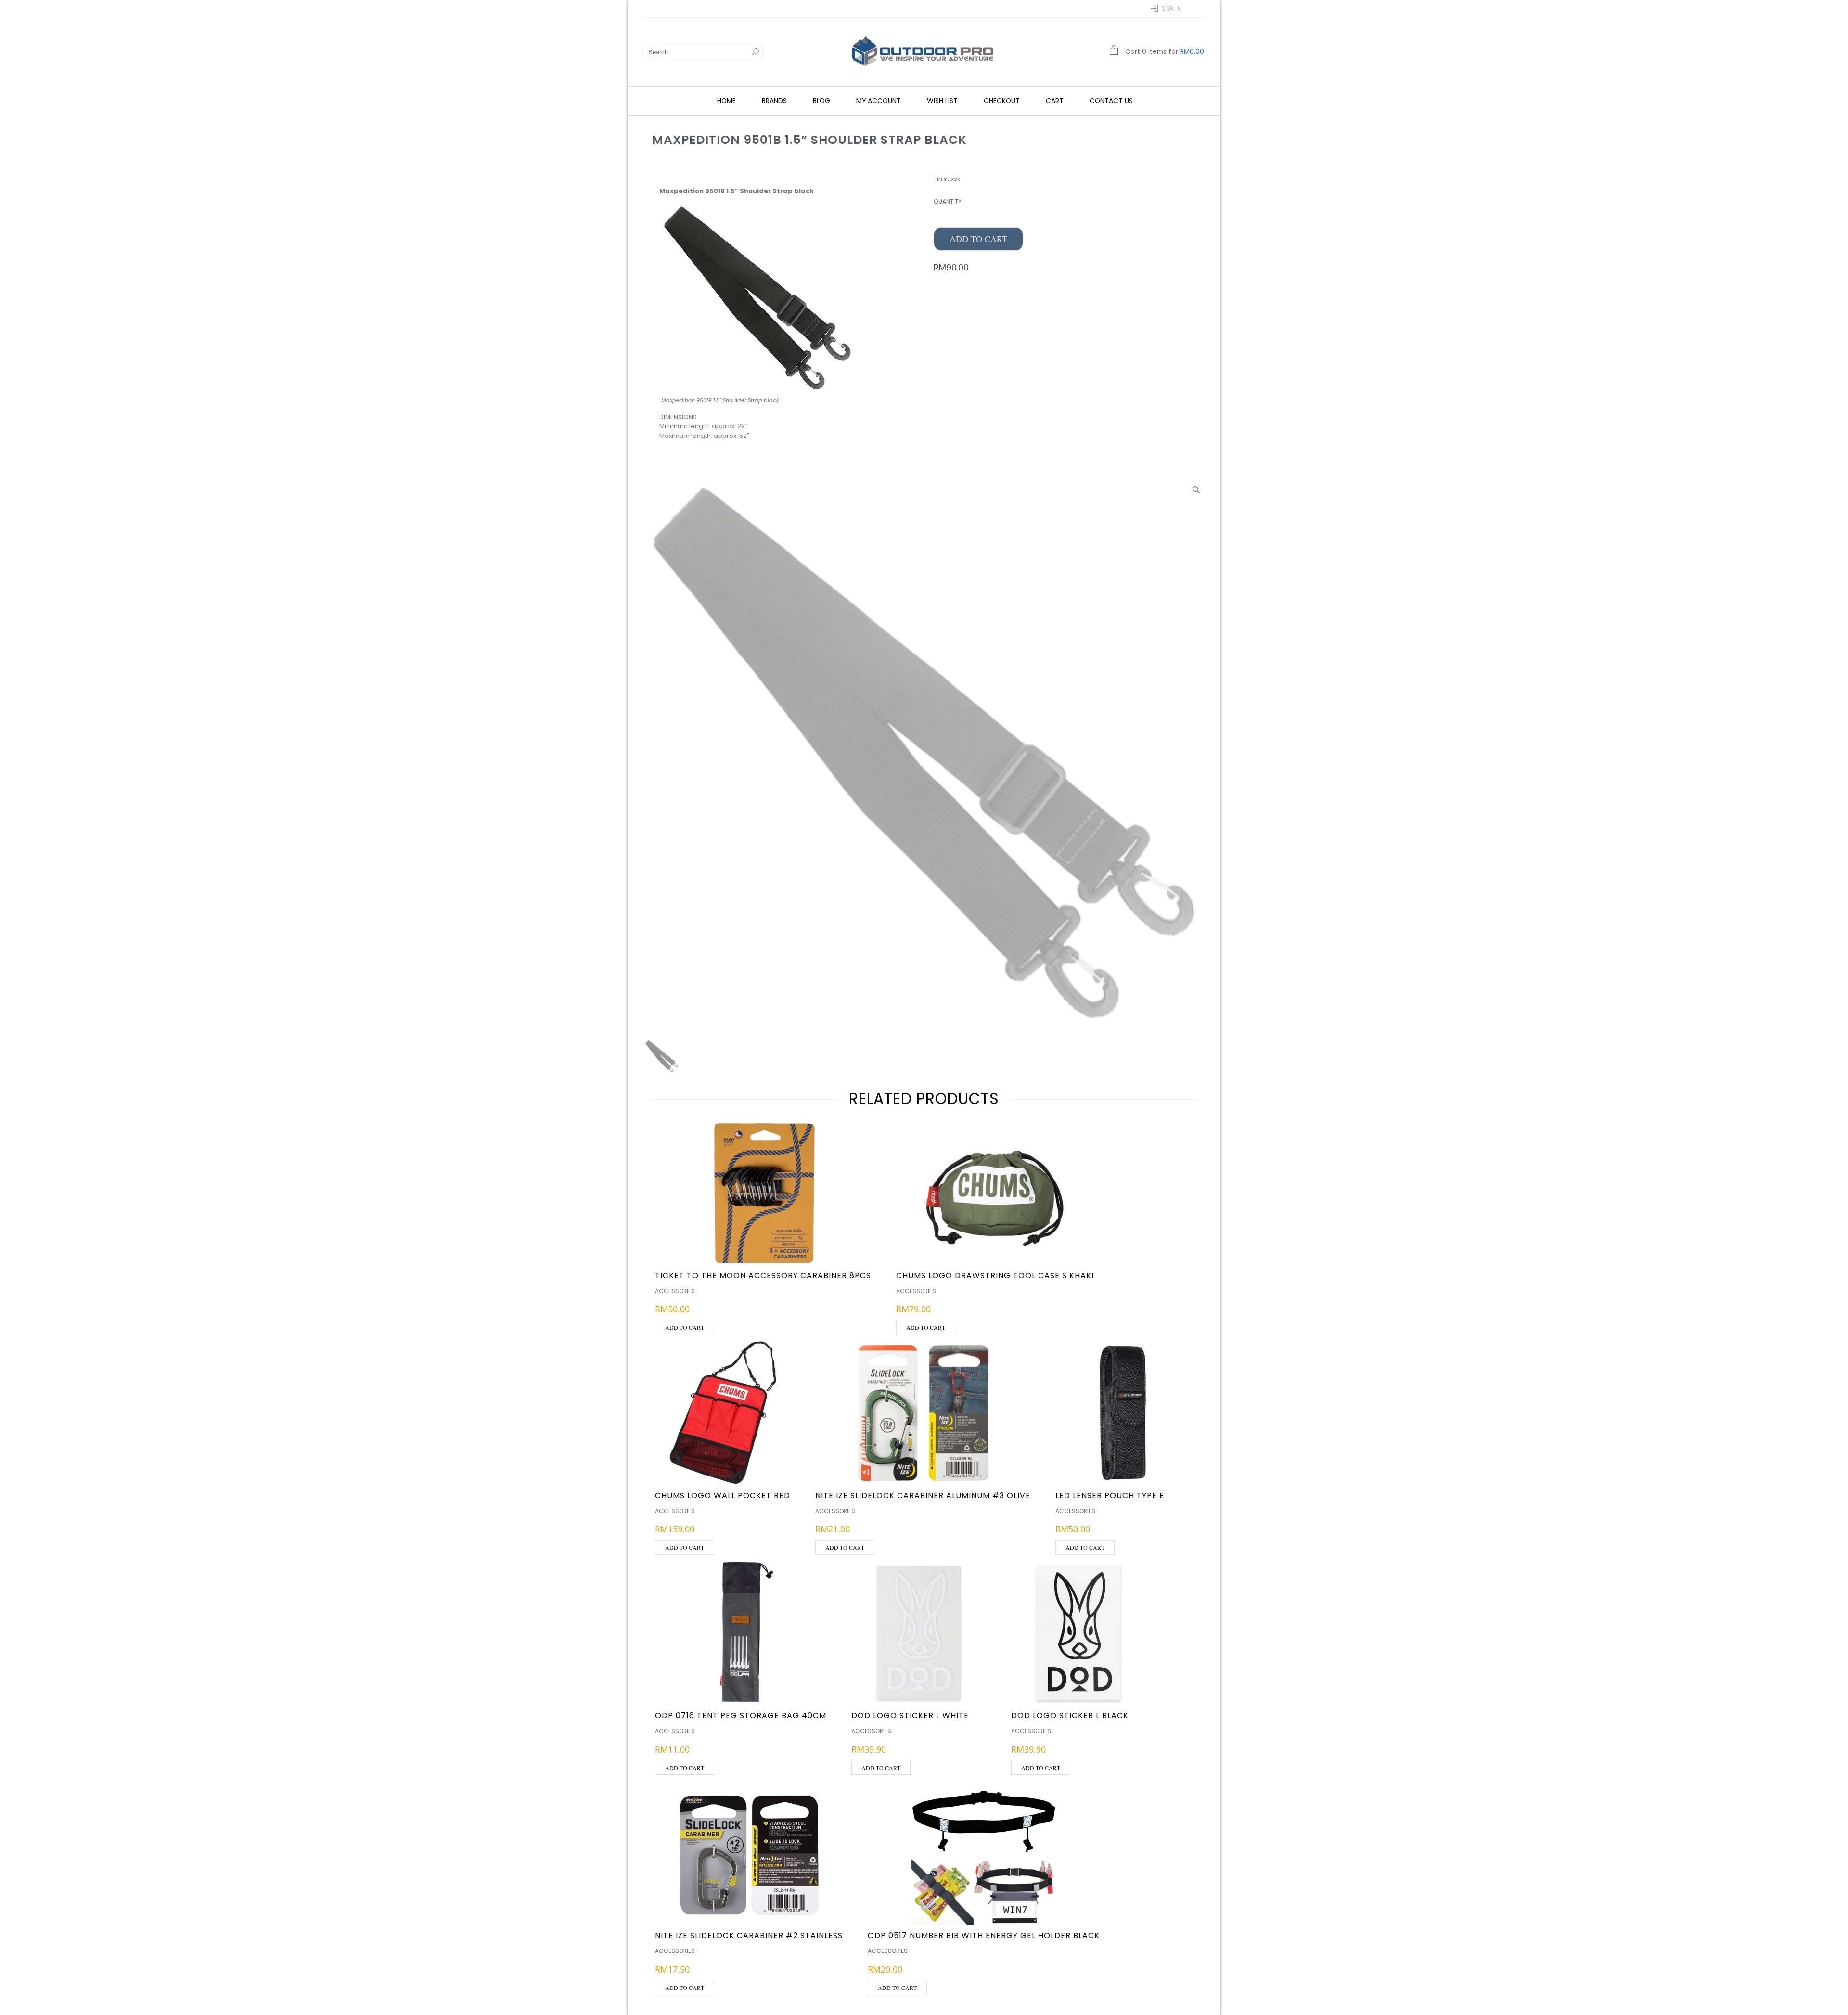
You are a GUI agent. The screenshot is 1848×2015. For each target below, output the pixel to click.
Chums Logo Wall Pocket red (723, 1495)
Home (726, 101)
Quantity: (948, 201)
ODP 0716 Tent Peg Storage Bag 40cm (741, 1715)
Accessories (675, 1291)
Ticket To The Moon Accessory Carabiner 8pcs (763, 1276)
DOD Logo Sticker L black (1070, 1715)
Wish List (942, 101)
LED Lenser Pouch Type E (1110, 1495)
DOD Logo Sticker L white (910, 1715)
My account (879, 101)
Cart (1055, 101)
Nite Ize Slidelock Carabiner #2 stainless (749, 1935)
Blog (821, 101)
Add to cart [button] (685, 1327)
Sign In (1172, 8)
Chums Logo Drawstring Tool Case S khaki (995, 1276)
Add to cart (978, 239)
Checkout (1002, 101)
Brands (774, 101)
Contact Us (1111, 101)
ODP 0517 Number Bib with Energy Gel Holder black (984, 1935)
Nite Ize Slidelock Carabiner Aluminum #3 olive (923, 1495)
